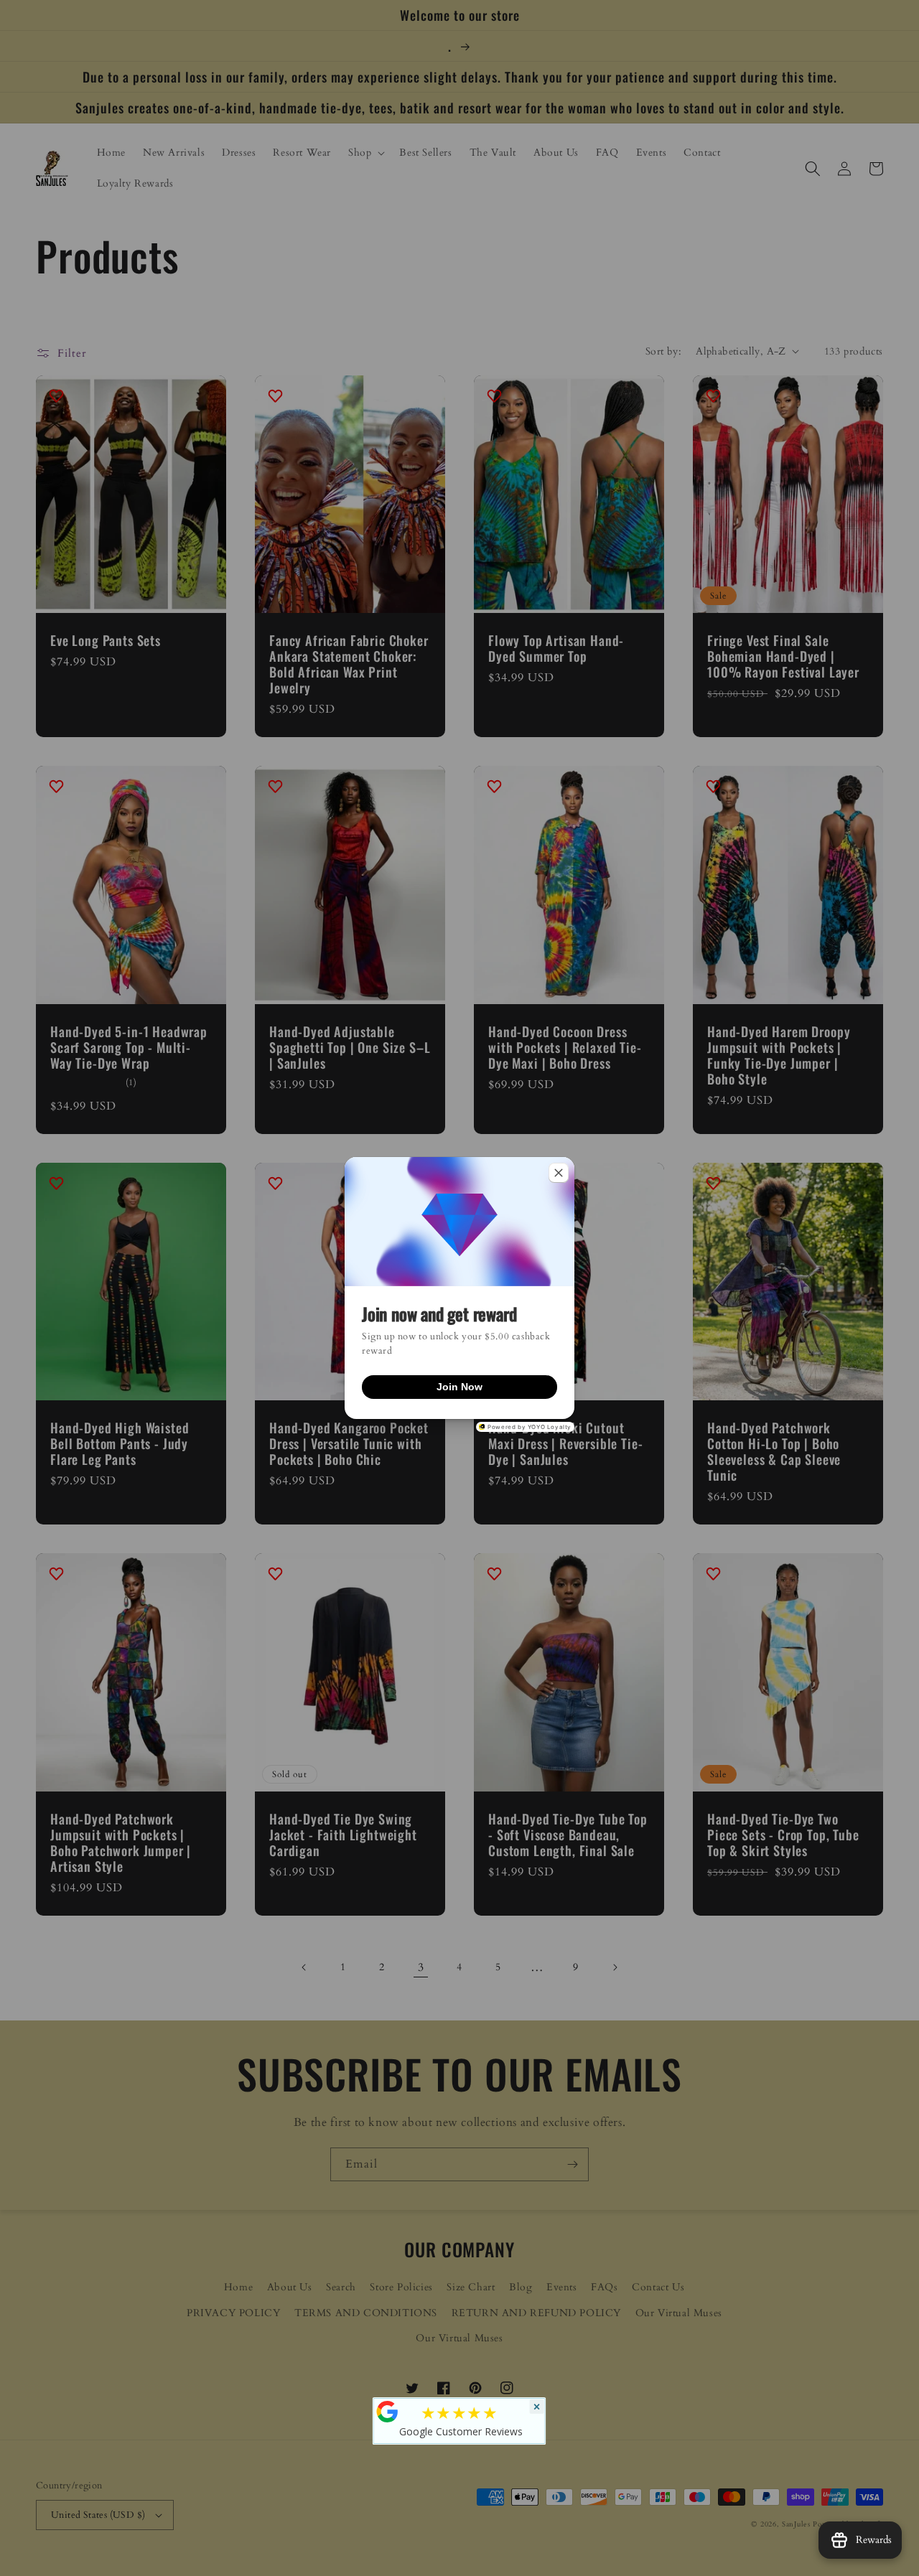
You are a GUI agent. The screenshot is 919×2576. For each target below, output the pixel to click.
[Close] (559, 1173)
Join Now (459, 1387)
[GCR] (388, 2412)
